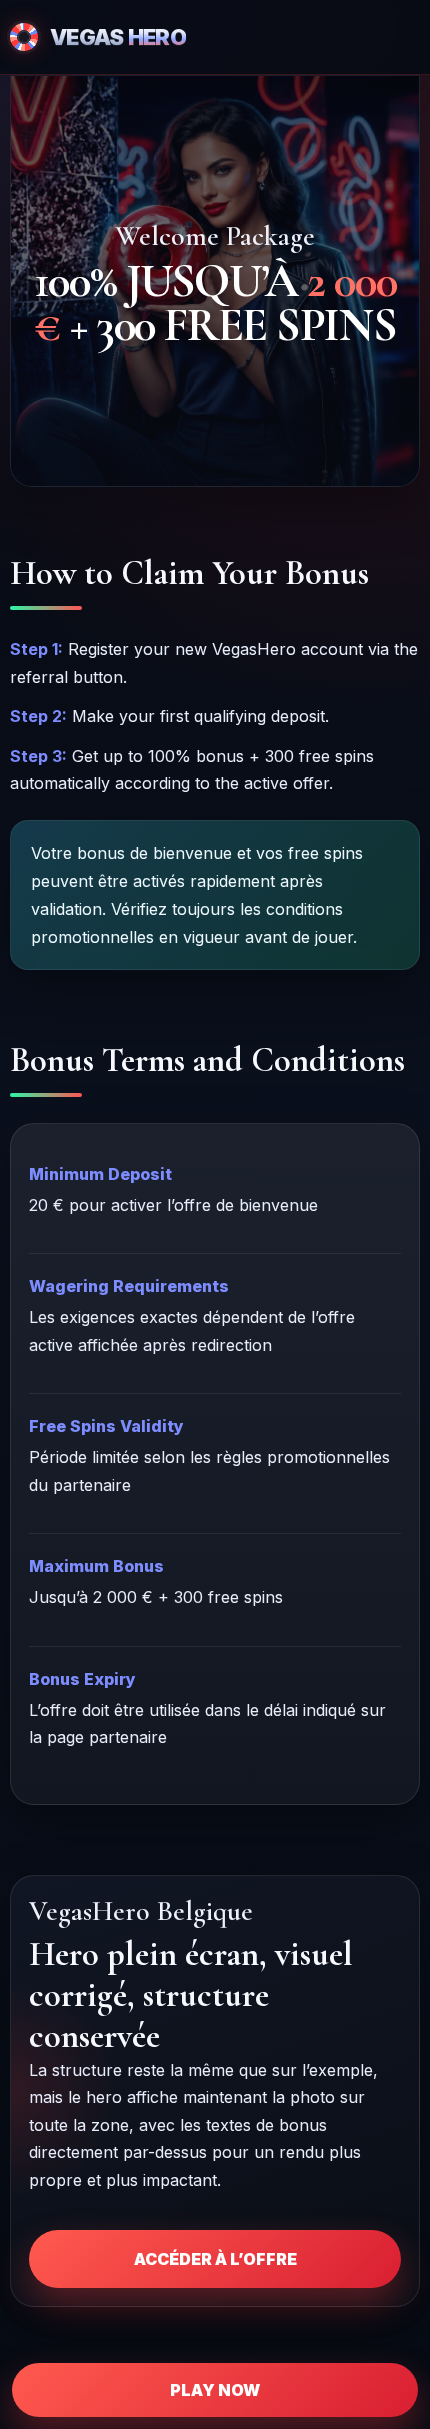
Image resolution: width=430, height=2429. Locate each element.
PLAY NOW (215, 2390)
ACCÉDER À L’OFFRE (215, 2259)
